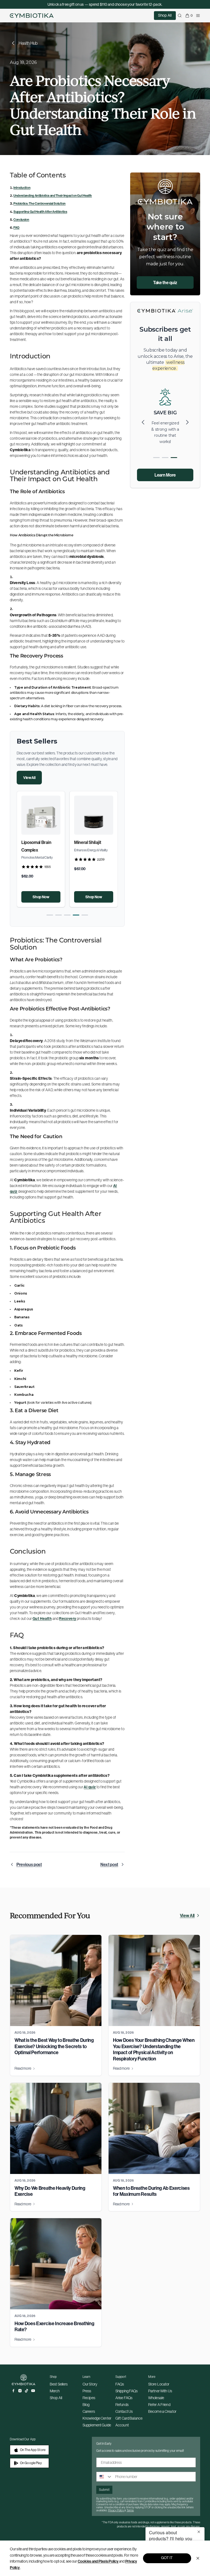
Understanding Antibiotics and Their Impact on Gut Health (53, 196)
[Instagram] (20, 2391)
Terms (130, 2510)
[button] (50, 915)
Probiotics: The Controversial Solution (40, 203)
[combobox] (104, 2477)
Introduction (22, 188)
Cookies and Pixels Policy (98, 2561)
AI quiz (90, 1787)
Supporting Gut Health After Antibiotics (40, 212)
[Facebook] (13, 2391)
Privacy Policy (116, 2510)
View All (29, 778)
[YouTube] (33, 2391)
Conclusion (21, 220)
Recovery (68, 1619)
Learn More (165, 475)
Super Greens (34, 842)
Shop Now (41, 897)
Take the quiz (165, 282)
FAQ (16, 227)
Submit (104, 2490)
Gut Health (42, 1619)
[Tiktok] (27, 2391)
